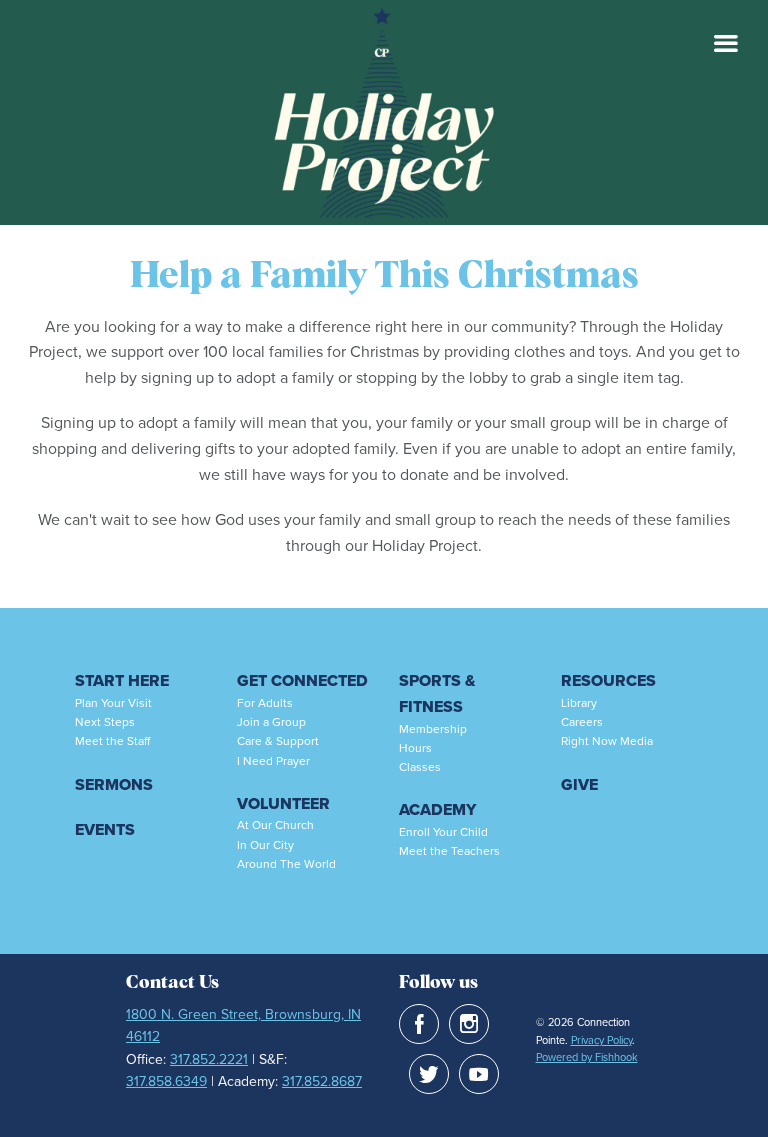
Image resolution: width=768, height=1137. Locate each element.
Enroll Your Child (443, 832)
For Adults (265, 703)
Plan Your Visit (113, 703)
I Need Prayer (273, 761)
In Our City (265, 845)
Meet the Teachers (449, 851)
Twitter (429, 1074)
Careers (582, 722)
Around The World (286, 864)
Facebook (419, 1024)
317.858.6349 (166, 1081)
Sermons (114, 784)
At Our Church (275, 825)
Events (105, 829)
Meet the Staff (112, 741)
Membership (433, 729)
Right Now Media (607, 741)
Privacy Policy (601, 1040)
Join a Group (271, 722)
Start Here (122, 680)
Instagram (469, 1024)
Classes (420, 767)
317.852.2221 (209, 1059)
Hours (415, 748)
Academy (437, 809)
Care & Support (278, 741)
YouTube (479, 1074)
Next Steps (105, 722)
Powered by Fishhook (587, 1057)
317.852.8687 (322, 1081)
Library (579, 703)
